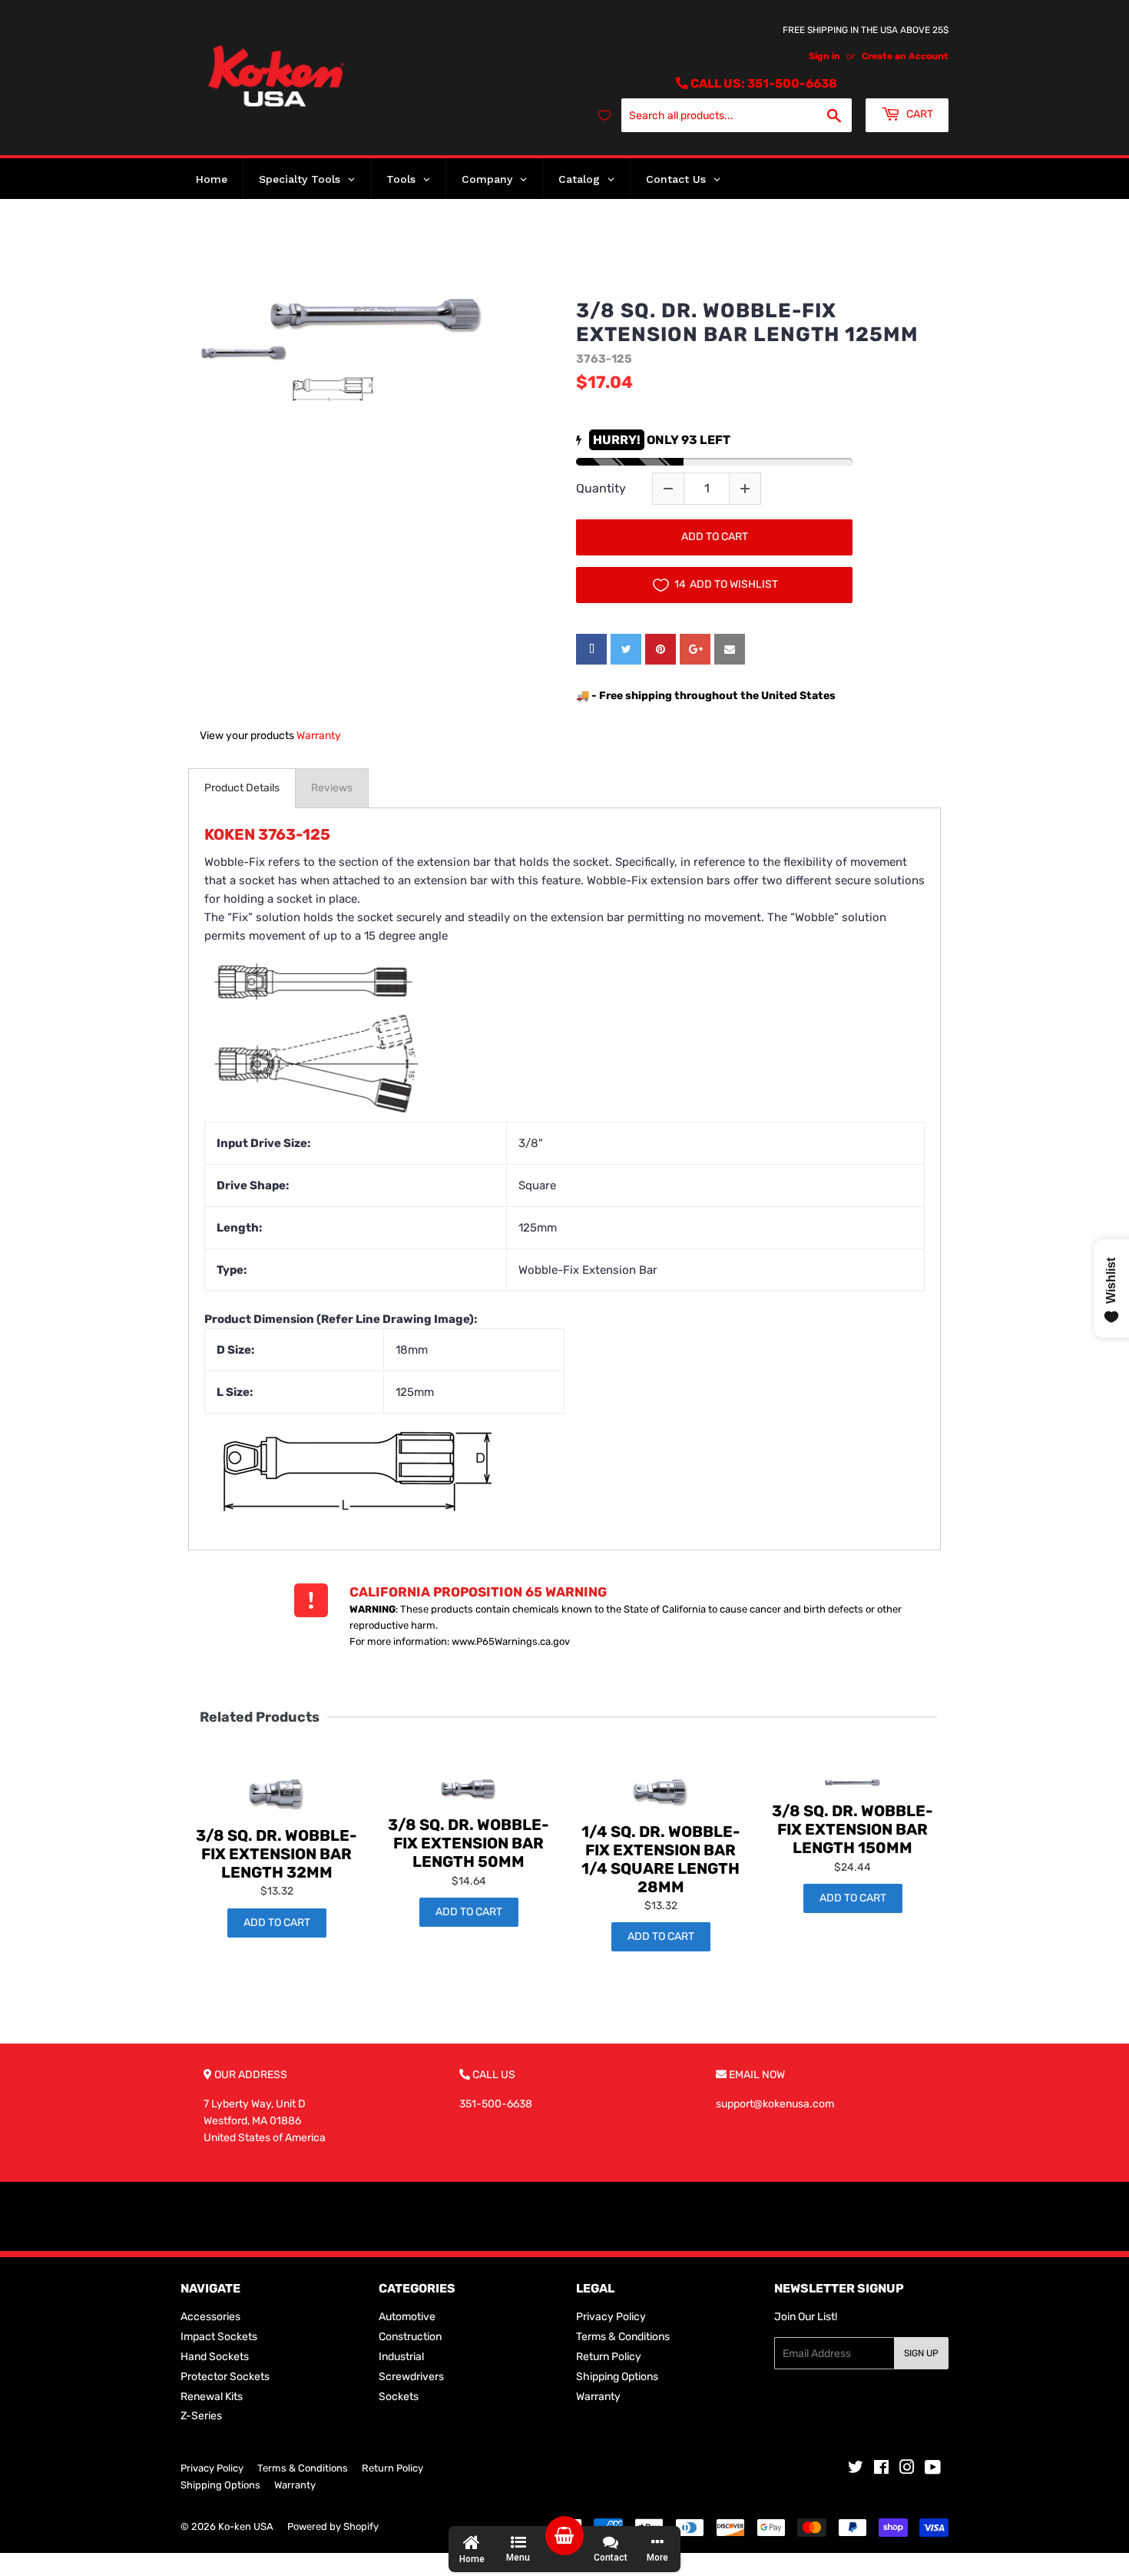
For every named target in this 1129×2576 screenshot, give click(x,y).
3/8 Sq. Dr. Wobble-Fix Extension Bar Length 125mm (747, 323)
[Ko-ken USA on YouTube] (933, 2470)
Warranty (319, 736)
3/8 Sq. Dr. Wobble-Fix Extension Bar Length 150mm (853, 1829)
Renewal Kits (212, 2397)
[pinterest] (661, 649)
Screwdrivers (411, 2377)
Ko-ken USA (246, 2526)
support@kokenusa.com (775, 2104)
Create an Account (905, 56)
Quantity (601, 488)
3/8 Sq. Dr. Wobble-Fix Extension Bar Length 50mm (468, 1843)
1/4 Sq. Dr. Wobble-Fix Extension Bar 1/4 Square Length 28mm (661, 1859)
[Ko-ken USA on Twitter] (856, 2470)
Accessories (210, 2317)
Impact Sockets (219, 2337)
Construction (410, 2337)
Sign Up (921, 2353)
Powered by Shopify (333, 2526)
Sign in (824, 56)
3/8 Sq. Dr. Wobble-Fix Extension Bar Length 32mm (276, 1854)
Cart (919, 114)
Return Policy (609, 2357)
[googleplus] (695, 649)
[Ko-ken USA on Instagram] (907, 2470)
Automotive (407, 2317)
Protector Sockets (225, 2377)
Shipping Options (617, 2377)
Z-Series (201, 2416)
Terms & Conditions (623, 2337)
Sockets (399, 2397)
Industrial (401, 2357)
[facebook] (591, 649)
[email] (730, 649)
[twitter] (626, 649)
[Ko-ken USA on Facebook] (881, 2470)
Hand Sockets (215, 2357)
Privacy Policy (611, 2317)
